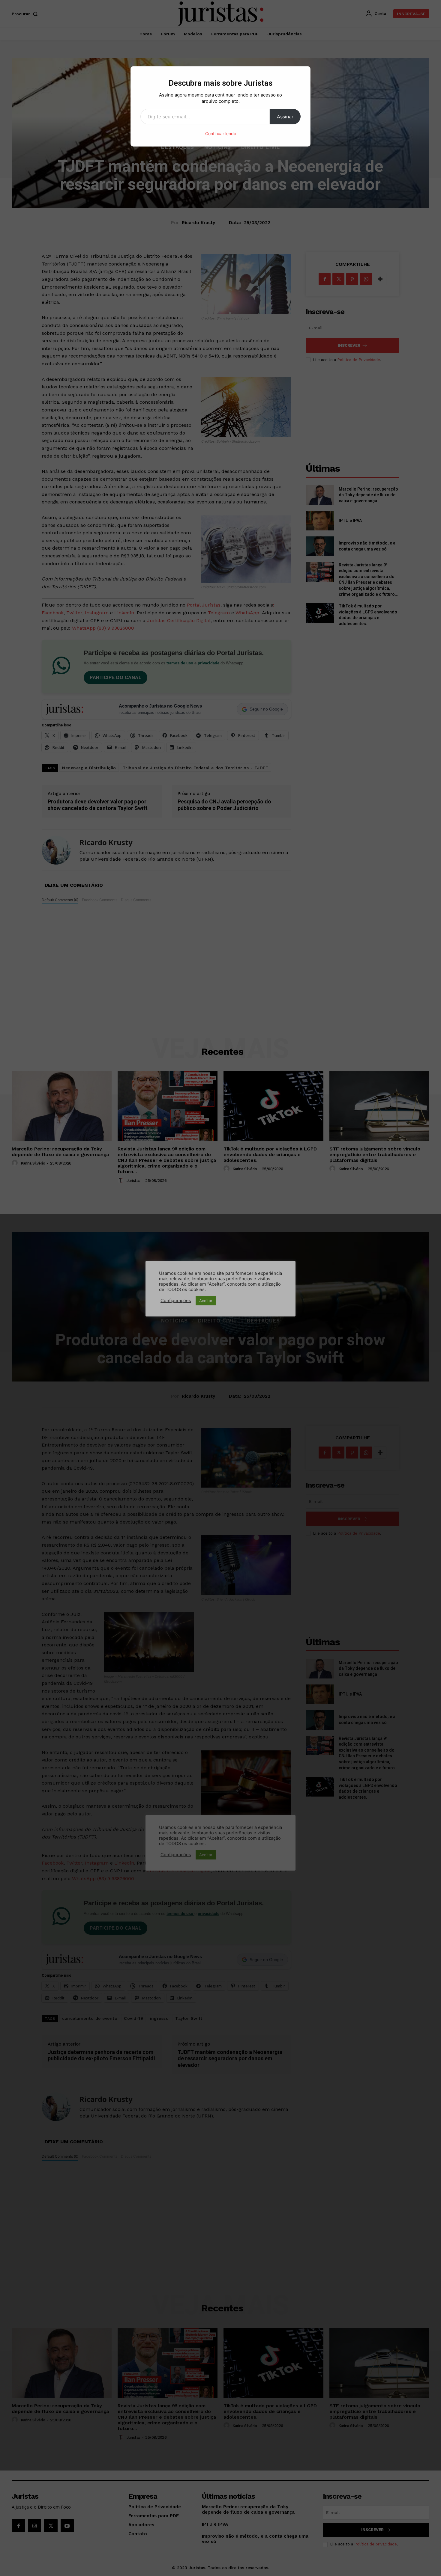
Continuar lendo (221, 134)
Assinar (285, 117)
